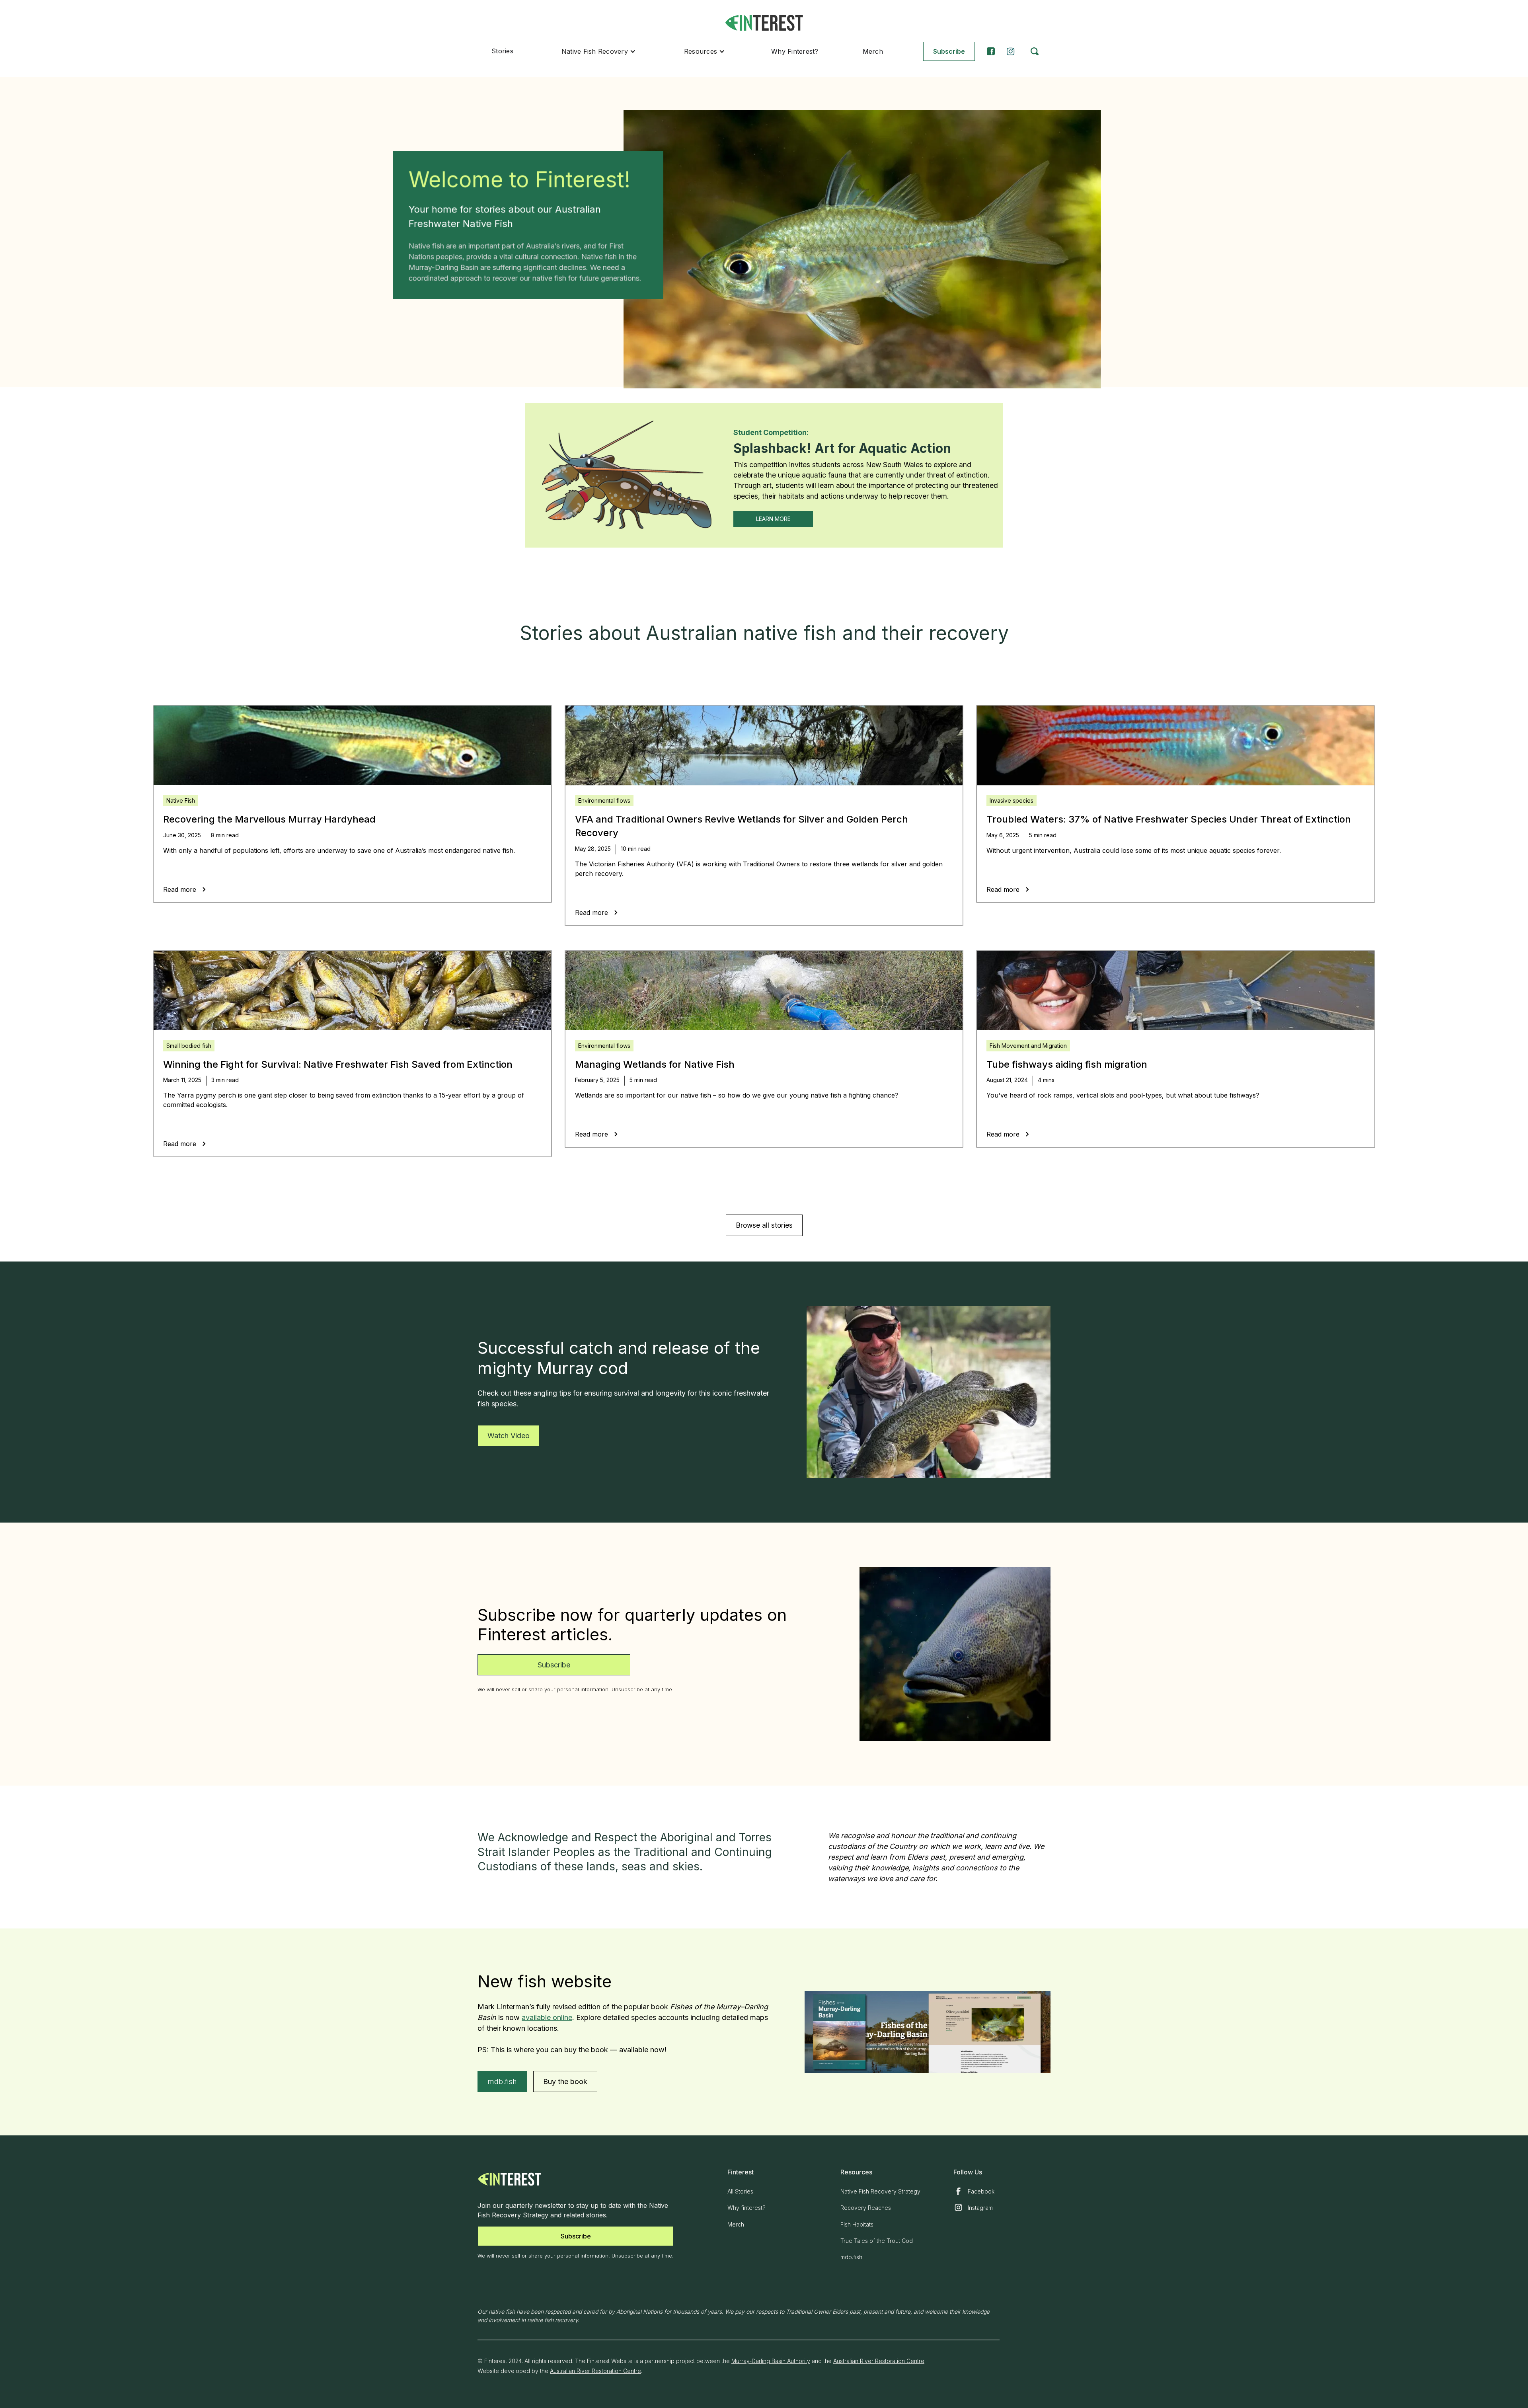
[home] (764, 23)
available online (547, 2017)
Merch (873, 51)
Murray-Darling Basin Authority (771, 2361)
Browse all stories (764, 1225)
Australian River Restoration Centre (879, 2361)
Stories (502, 51)
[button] (599, 51)
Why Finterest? (795, 51)
